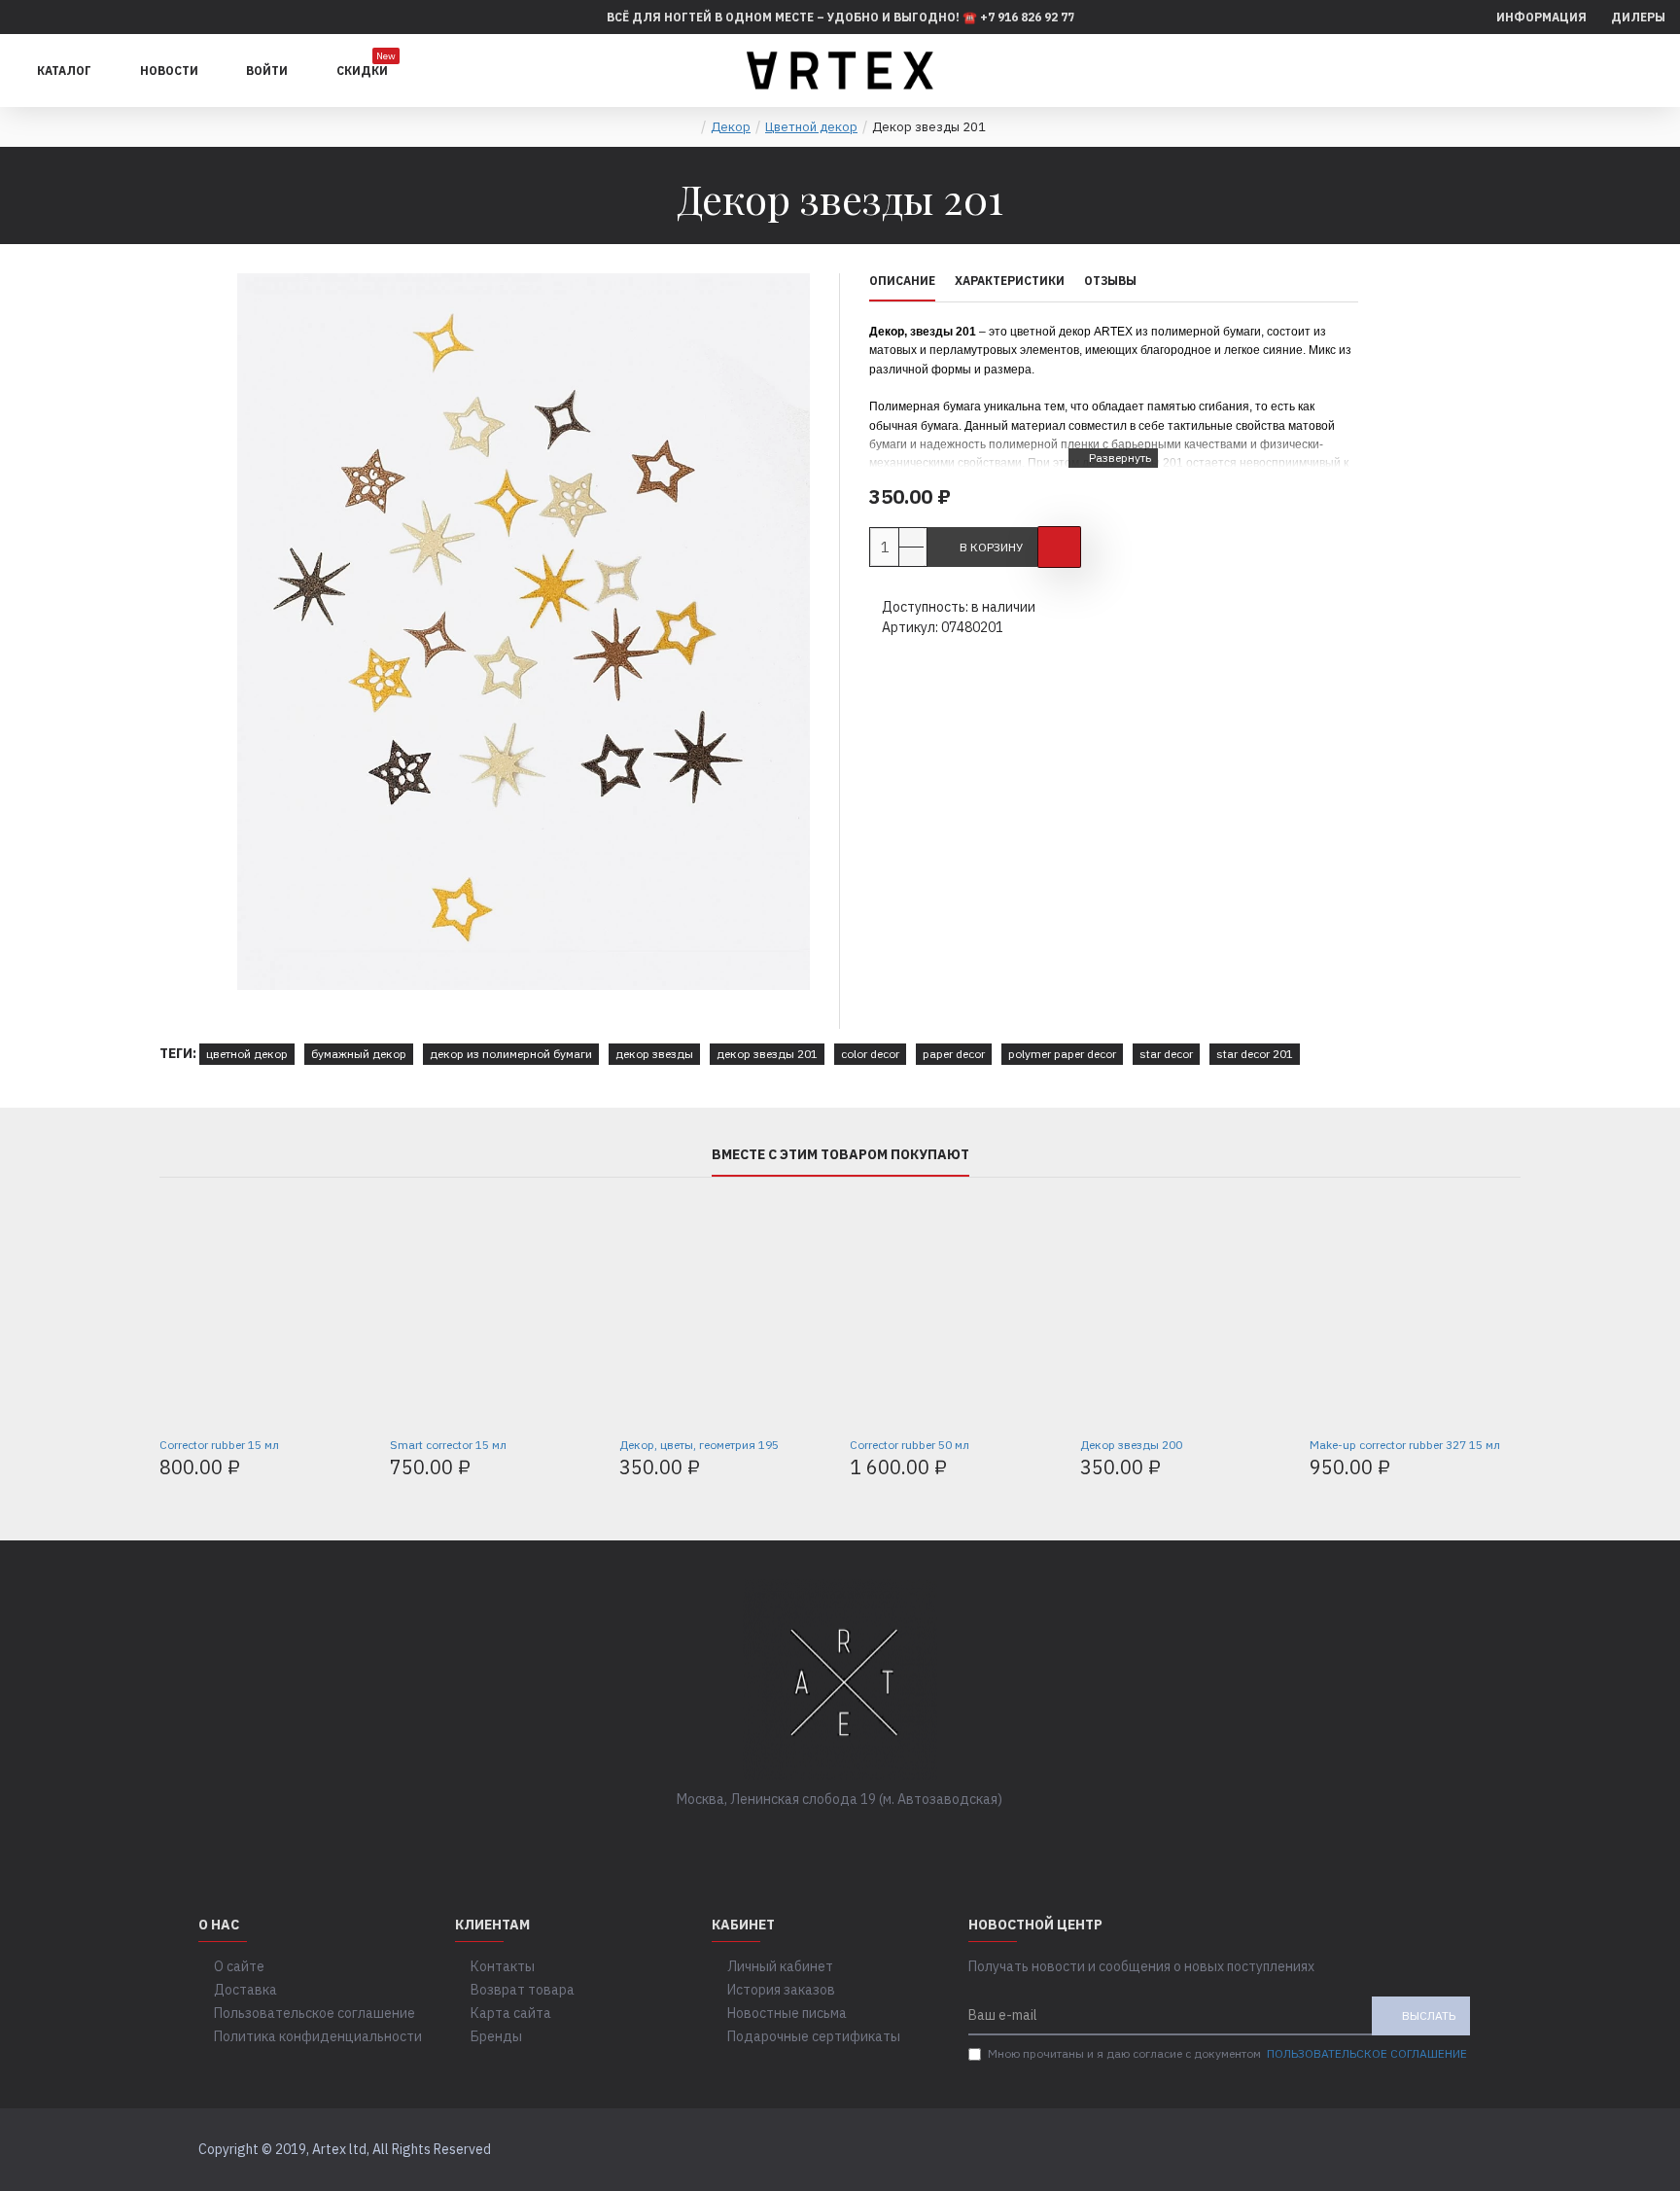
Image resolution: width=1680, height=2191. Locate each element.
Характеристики (1010, 281)
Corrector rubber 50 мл (910, 1445)
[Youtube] (898, 1839)
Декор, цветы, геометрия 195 (699, 1445)
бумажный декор (359, 1054)
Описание (902, 281)
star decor (1166, 1054)
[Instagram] (859, 1839)
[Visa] (1427, 2150)
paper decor (954, 1054)
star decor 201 (1255, 1054)
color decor (870, 1054)
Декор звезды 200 (1131, 1445)
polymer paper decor (1062, 1054)
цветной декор (247, 1054)
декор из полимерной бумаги (511, 1054)
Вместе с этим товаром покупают (840, 1155)
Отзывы (1110, 281)
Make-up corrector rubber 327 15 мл (1405, 1445)
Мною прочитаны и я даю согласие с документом (1227, 2053)
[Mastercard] (1464, 2150)
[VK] (821, 1839)
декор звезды (654, 1054)
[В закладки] (1059, 547)
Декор (731, 127)
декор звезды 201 (767, 1054)
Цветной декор (811, 127)
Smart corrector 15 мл (448, 1445)
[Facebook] (782, 1839)
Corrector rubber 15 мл (219, 1445)
